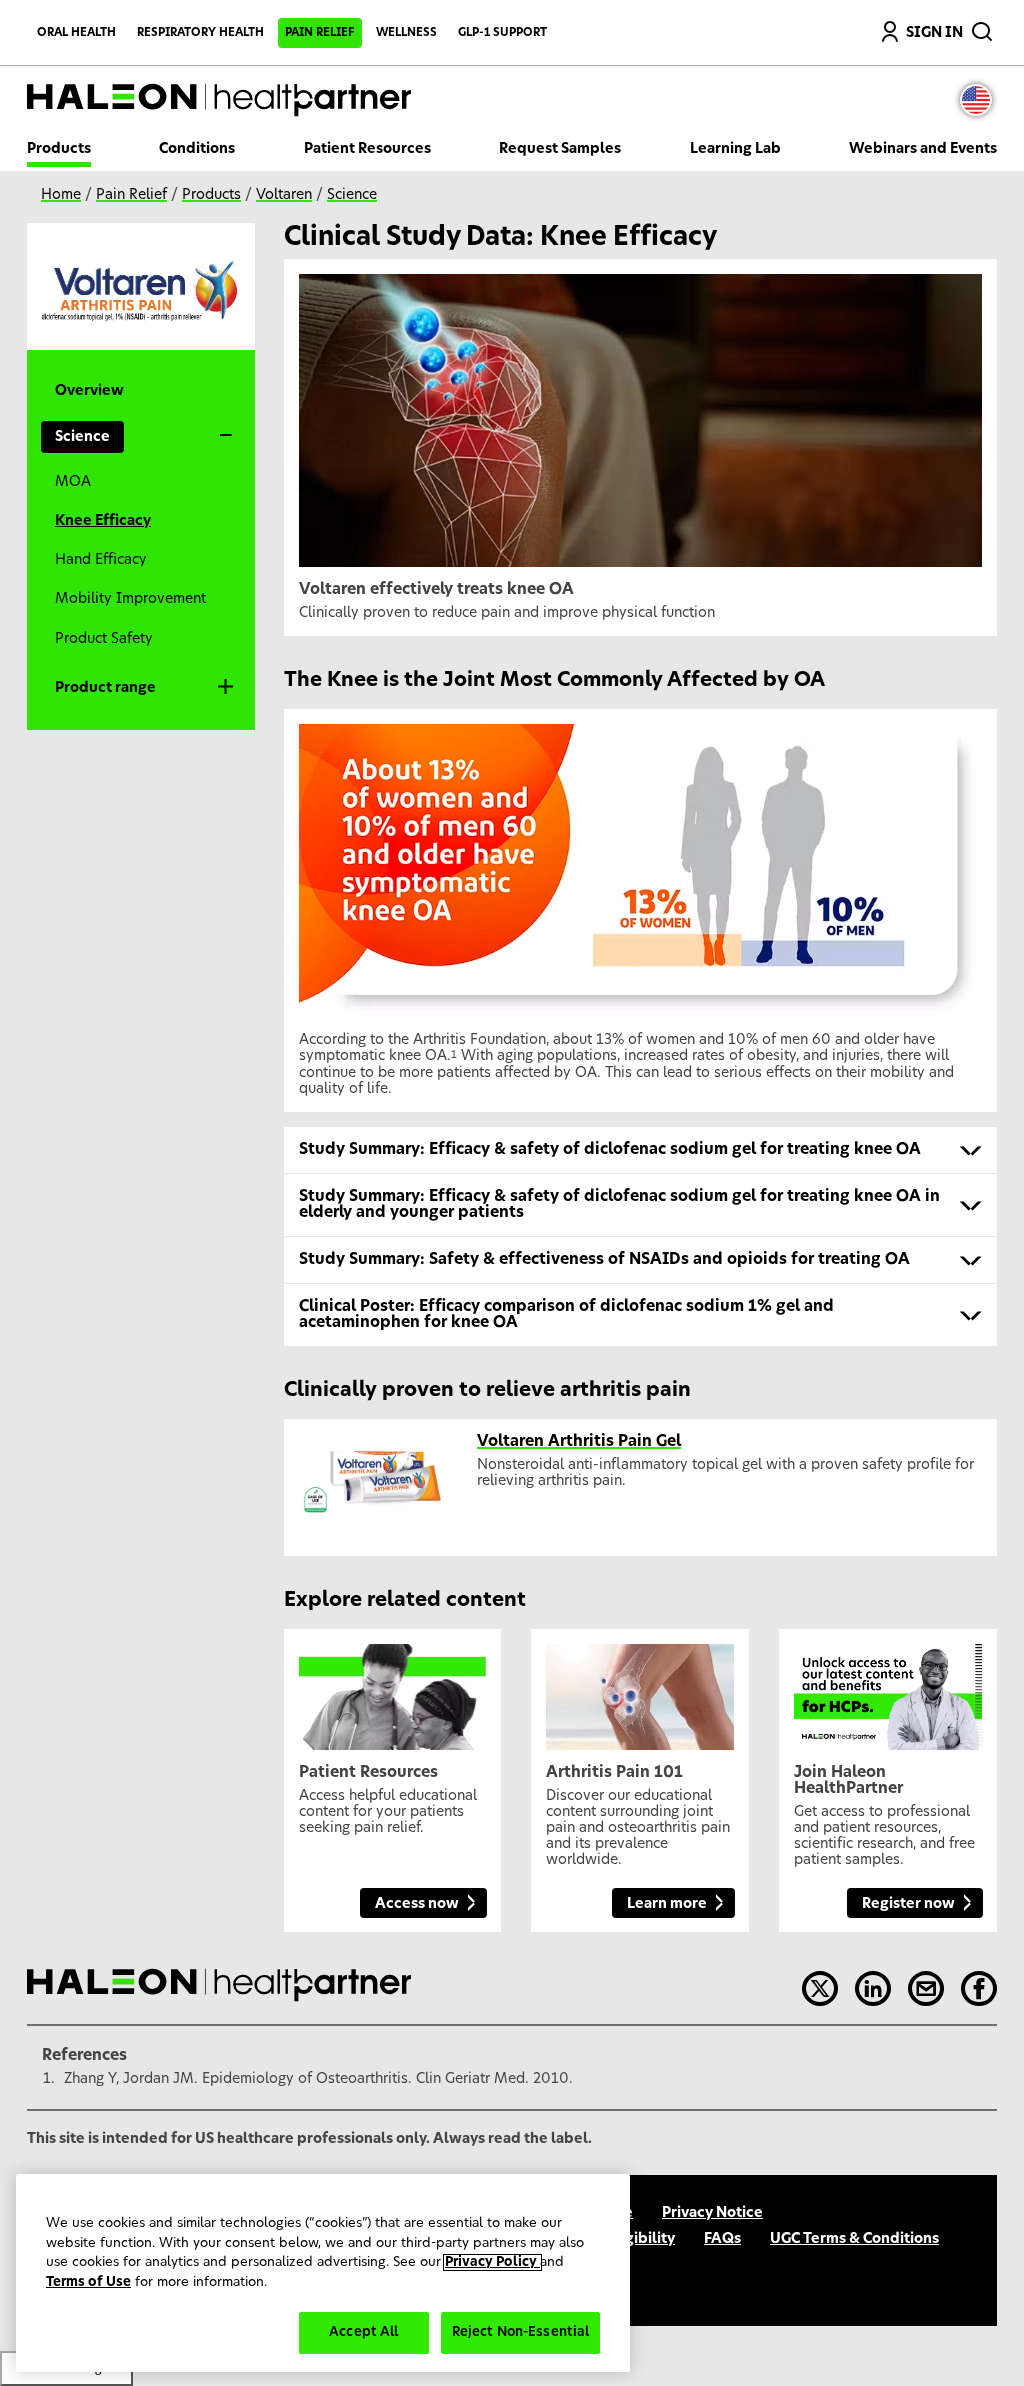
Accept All (363, 2332)
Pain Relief (320, 32)
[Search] (984, 27)
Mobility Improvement (130, 599)
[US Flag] (981, 100)
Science (352, 195)
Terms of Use (88, 2282)
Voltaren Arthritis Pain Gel (579, 1441)
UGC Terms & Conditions (854, 2239)
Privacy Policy (492, 2262)
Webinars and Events (923, 149)
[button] (641, 1150)
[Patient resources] (393, 1689)
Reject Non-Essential (521, 2332)
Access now (417, 1904)
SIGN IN (934, 33)
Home (61, 195)
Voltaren (284, 195)
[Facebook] (979, 1989)
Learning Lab (735, 149)
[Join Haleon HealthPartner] (888, 1689)
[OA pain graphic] (640, 1689)
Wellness (406, 32)
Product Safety (104, 639)
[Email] (926, 1989)
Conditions (197, 149)
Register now (908, 1904)
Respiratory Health (200, 32)
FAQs (722, 2239)
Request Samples (560, 149)
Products (59, 149)
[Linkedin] (873, 1989)
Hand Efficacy (101, 560)
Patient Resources (367, 149)
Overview (89, 391)
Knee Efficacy (103, 521)
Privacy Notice (712, 2213)
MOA (73, 482)
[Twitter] (820, 1989)
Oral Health (76, 32)
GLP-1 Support (502, 32)
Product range (105, 688)
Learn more (667, 1904)
